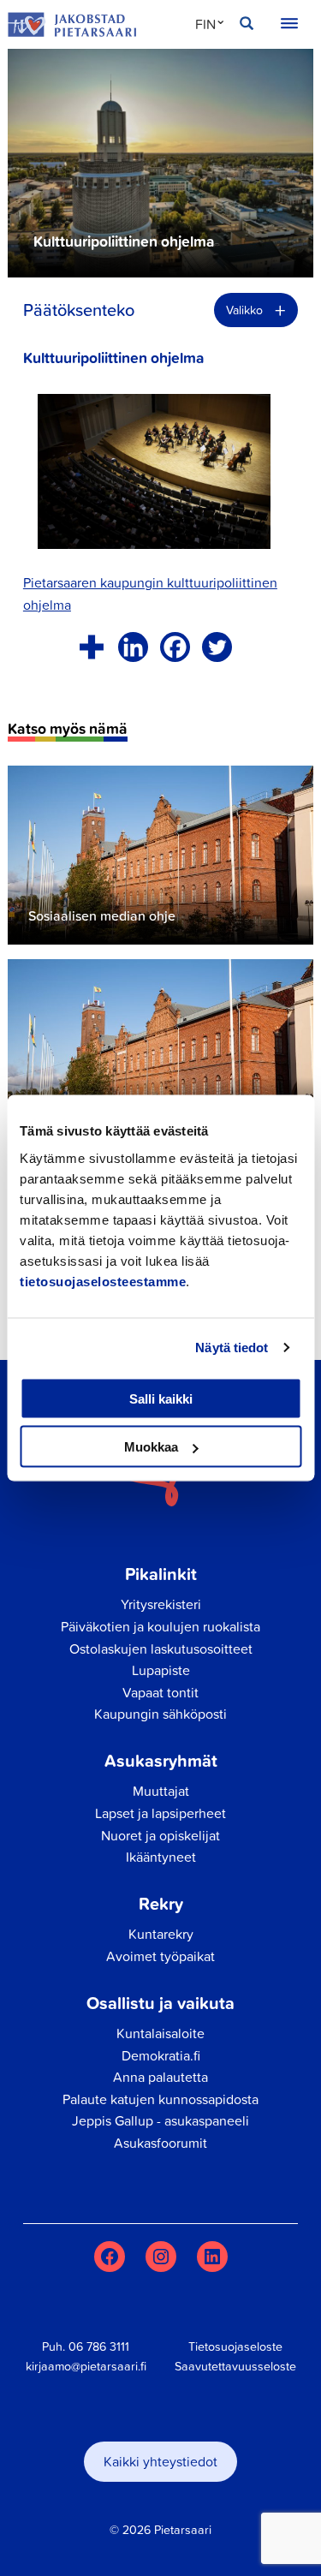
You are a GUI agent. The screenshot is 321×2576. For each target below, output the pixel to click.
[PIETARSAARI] (72, 25)
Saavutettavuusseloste (235, 2366)
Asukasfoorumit (160, 2143)
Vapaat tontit (160, 1692)
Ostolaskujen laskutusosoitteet (161, 1649)
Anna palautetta (160, 2077)
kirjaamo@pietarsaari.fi (86, 2366)
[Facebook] (175, 647)
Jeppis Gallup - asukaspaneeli (160, 2120)
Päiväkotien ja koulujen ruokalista (160, 1626)
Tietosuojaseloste (235, 2346)
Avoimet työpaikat (160, 1956)
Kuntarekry (161, 1934)
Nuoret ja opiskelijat (160, 1835)
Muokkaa (151, 1447)
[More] (91, 647)
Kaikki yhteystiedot (160, 2461)
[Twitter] (217, 647)
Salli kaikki (161, 1398)
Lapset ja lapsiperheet (160, 1813)
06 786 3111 (99, 2346)
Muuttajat (161, 1791)
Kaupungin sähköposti (160, 1714)
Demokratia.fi (161, 2055)
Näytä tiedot (232, 1348)
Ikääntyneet (161, 1857)
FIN (205, 24)
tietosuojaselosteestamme (103, 1281)
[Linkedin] (133, 647)
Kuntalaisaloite (160, 2033)
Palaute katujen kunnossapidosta (160, 2099)
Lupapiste (161, 1670)
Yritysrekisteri (161, 1604)
